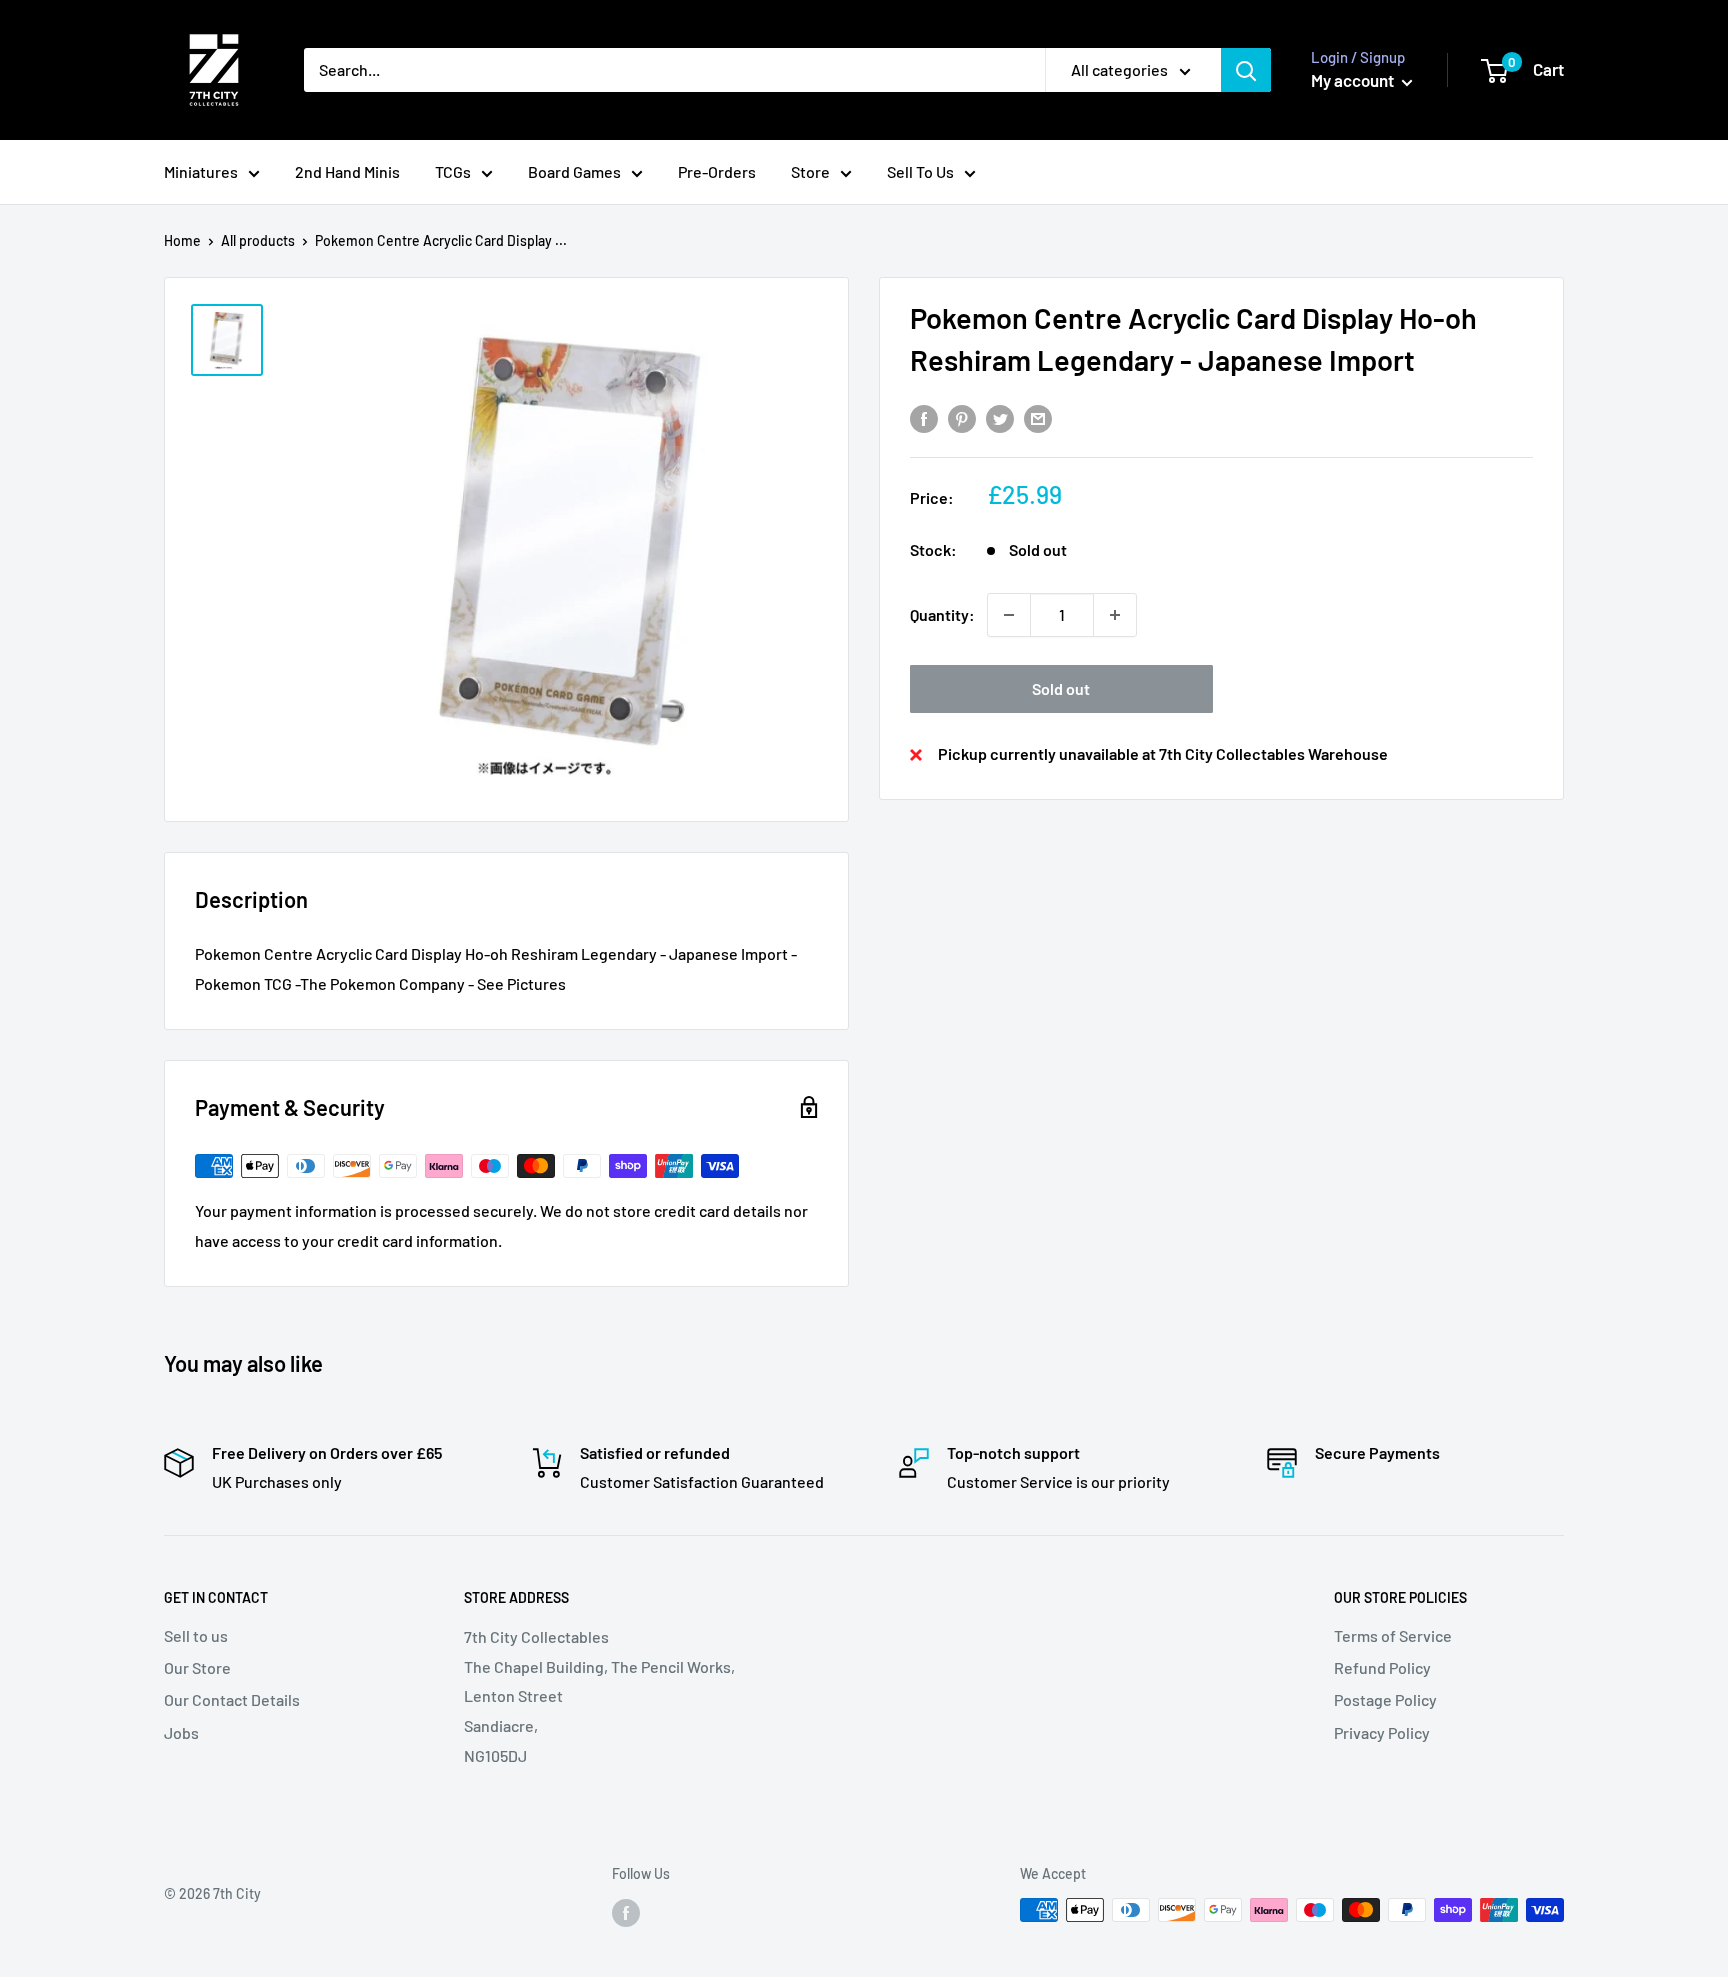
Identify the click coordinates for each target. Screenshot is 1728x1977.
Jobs (181, 1732)
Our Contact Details (232, 1699)
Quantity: (942, 614)
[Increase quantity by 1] (1115, 615)
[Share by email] (1038, 417)
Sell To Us (920, 171)
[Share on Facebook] (924, 417)
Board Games (574, 171)
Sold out (1061, 688)
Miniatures (201, 171)
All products (258, 240)
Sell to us (196, 1635)
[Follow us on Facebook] (626, 1912)
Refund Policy (1382, 1667)
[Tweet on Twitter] (1000, 417)
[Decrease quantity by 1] (1009, 615)
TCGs (453, 171)
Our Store (197, 1667)
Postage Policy (1385, 1699)
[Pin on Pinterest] (962, 417)
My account (1354, 80)
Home (182, 240)
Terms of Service (1393, 1635)
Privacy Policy (1382, 1732)
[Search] (1246, 70)
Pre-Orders (717, 171)
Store (810, 171)
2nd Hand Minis (347, 171)
